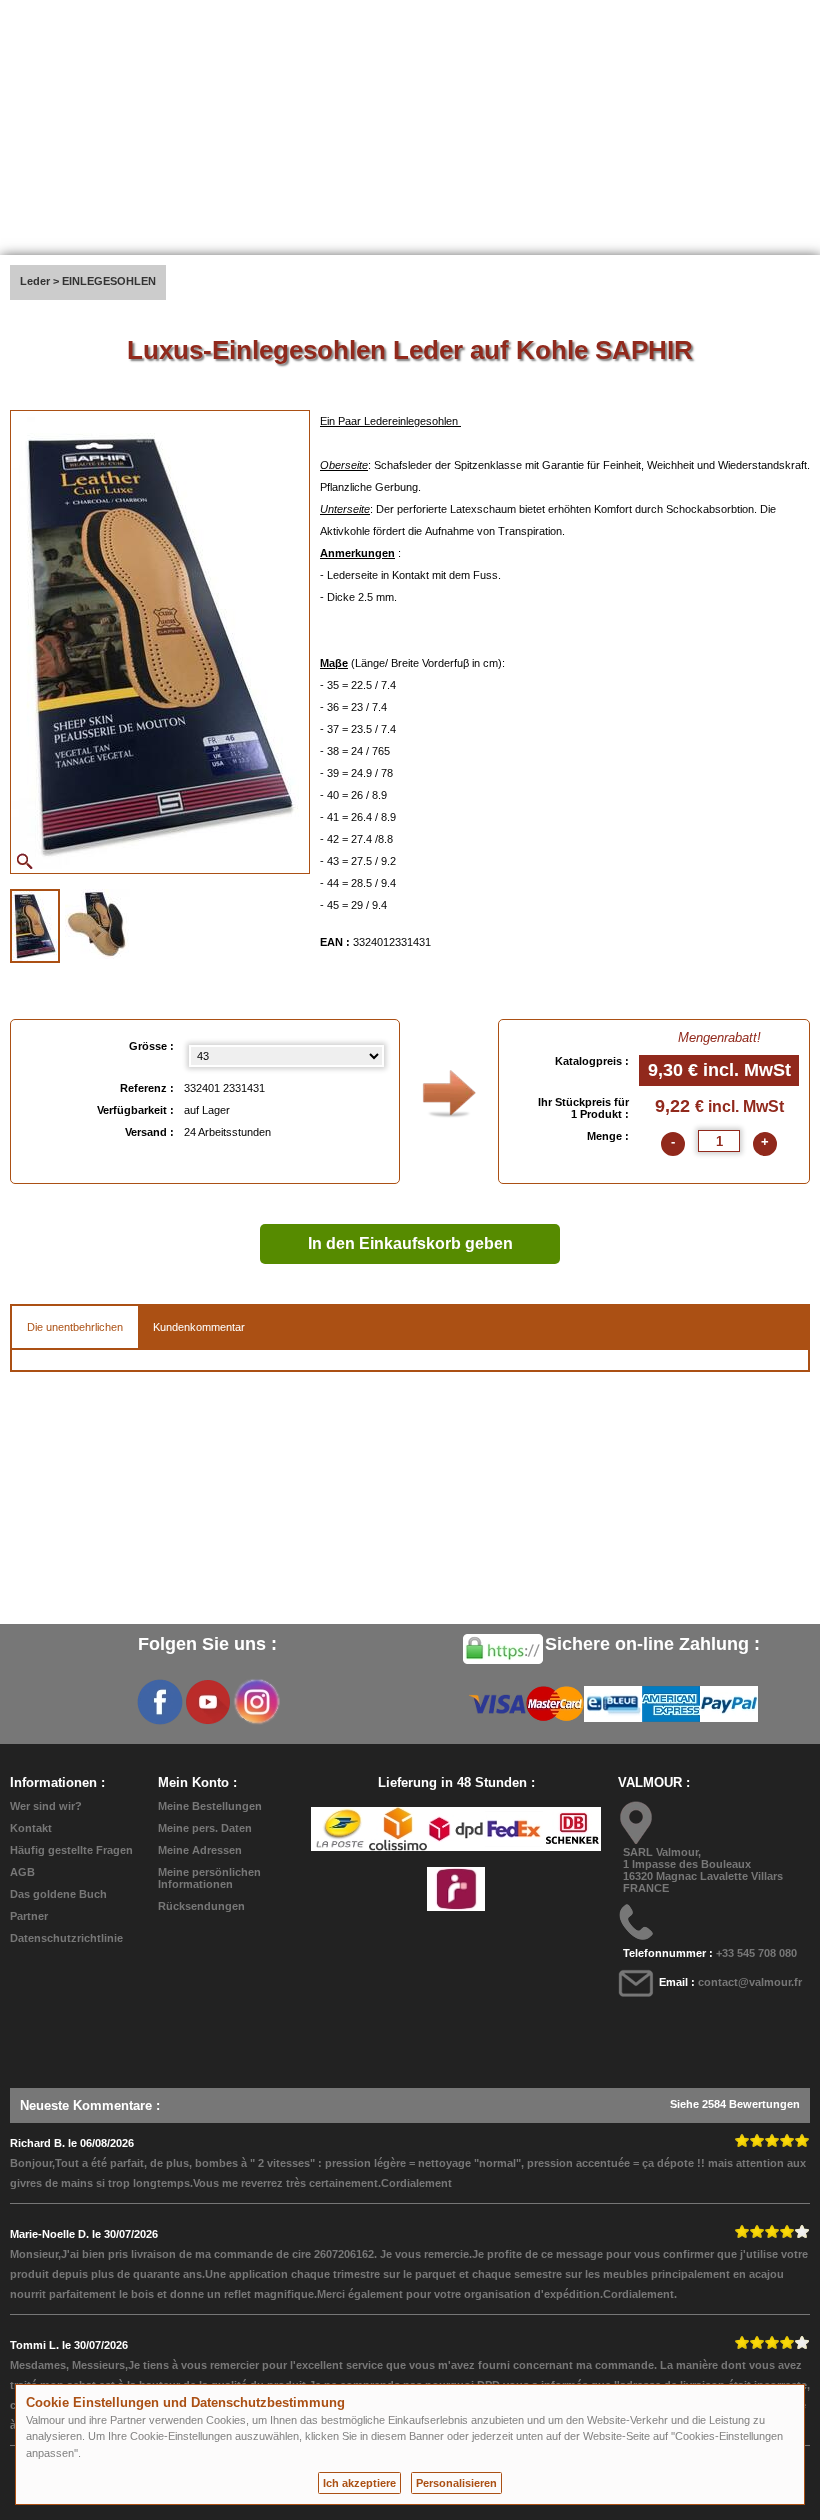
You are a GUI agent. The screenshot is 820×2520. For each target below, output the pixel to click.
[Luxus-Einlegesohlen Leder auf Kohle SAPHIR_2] (97, 924)
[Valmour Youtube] (208, 1702)
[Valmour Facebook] (160, 1702)
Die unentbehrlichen (75, 1327)
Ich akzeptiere (359, 2483)
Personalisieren (456, 2483)
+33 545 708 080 (756, 1953)
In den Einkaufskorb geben (410, 1243)
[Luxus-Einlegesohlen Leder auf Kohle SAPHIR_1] (35, 926)
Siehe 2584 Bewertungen (735, 2104)
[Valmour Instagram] (256, 1702)
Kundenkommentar (199, 1327)
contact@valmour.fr (750, 1982)
